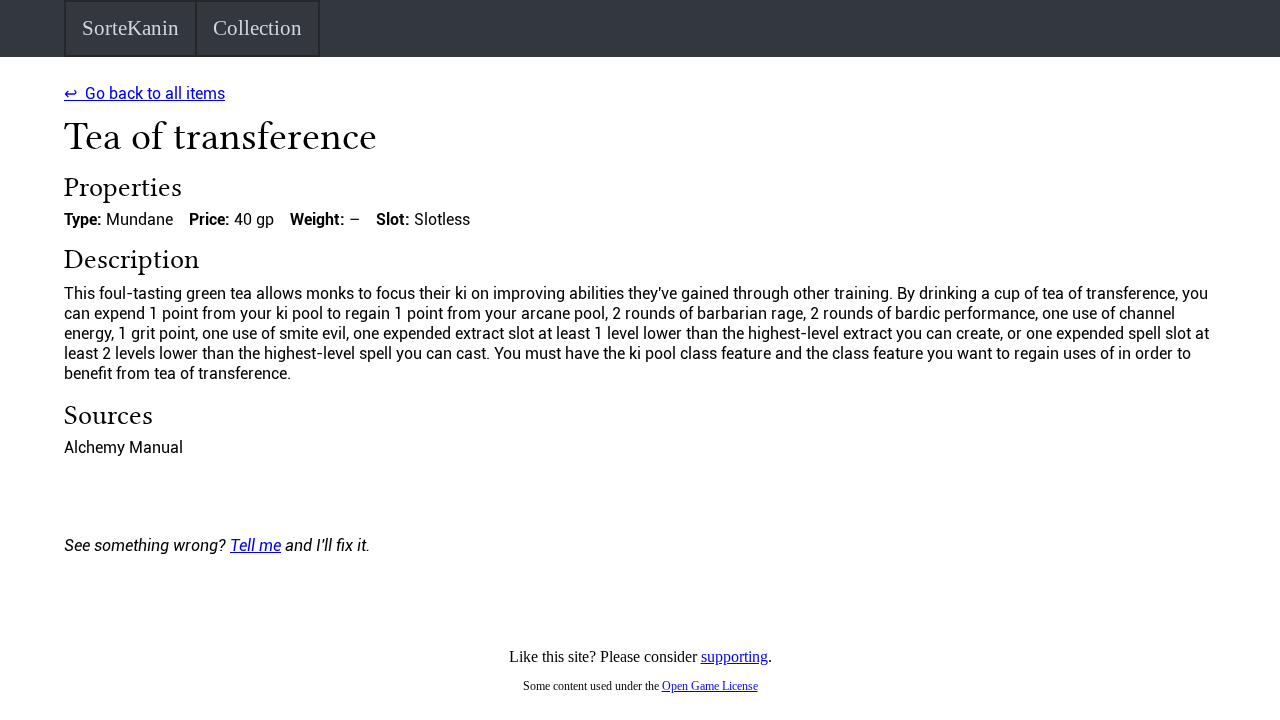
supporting (734, 656)
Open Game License (710, 686)
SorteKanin (130, 28)
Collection (257, 28)
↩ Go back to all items (144, 93)
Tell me (255, 545)
